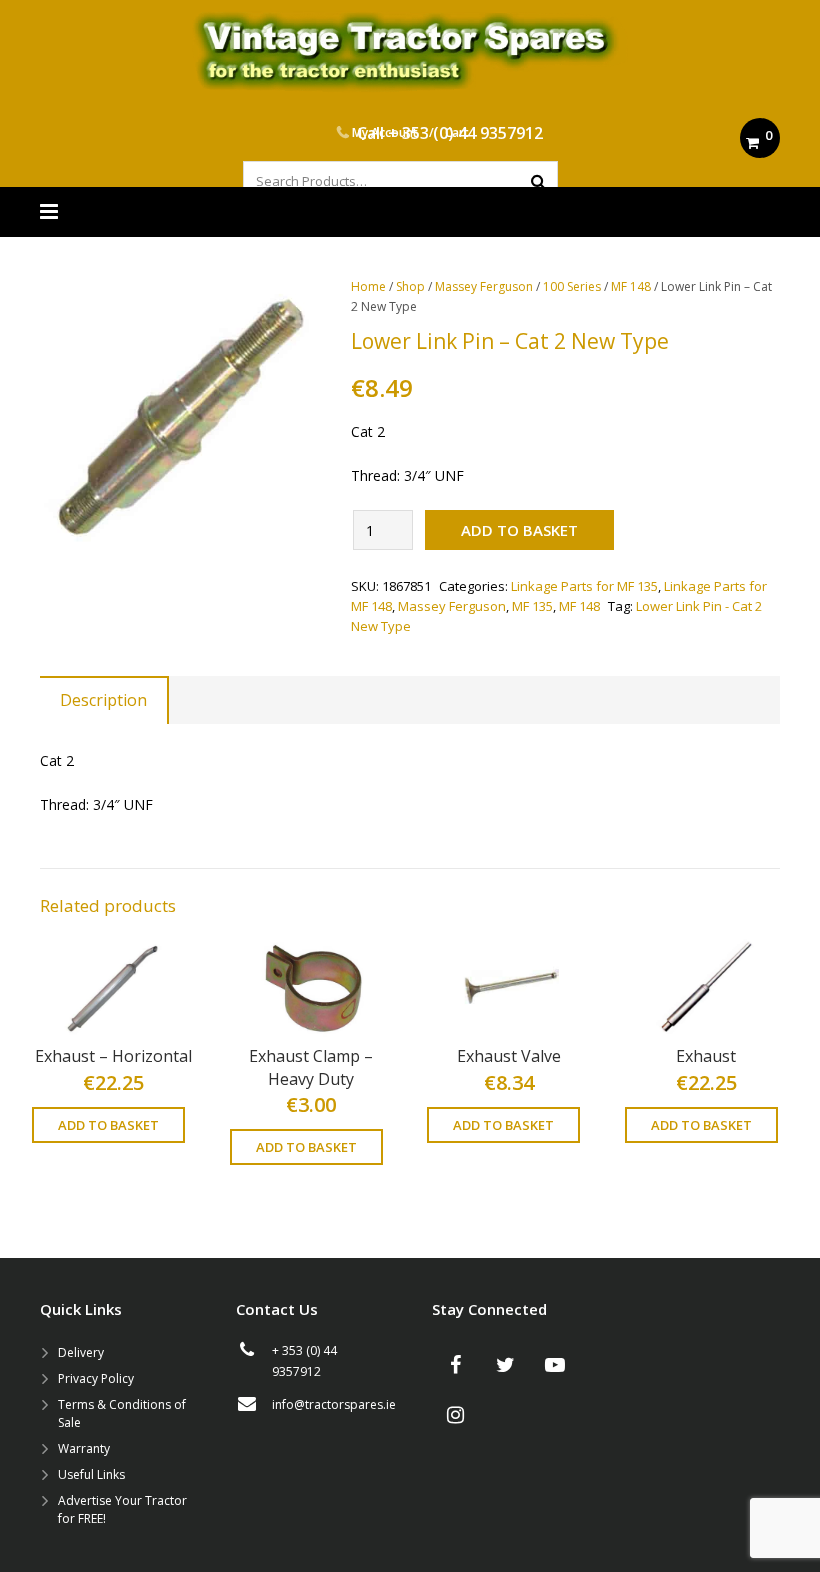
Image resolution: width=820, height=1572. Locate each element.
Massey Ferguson (484, 286)
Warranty (84, 1448)
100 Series (572, 286)
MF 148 (631, 286)
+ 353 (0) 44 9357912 (465, 133)
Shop (410, 286)
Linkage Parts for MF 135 (584, 586)
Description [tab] (103, 700)
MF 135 (532, 606)
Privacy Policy (96, 1378)
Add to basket (519, 530)
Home (368, 286)
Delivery (81, 1352)
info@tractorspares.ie (334, 1404)
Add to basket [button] (108, 1125)
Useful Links (91, 1474)
